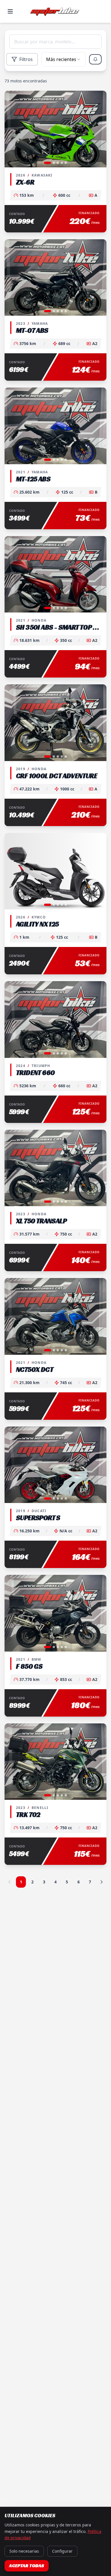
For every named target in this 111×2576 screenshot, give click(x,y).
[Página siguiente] (102, 1882)
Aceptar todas (27, 2566)
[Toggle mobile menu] (10, 11)
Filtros (26, 59)
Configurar (62, 2551)
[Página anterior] (9, 1882)
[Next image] (99, 129)
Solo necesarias (24, 2551)
